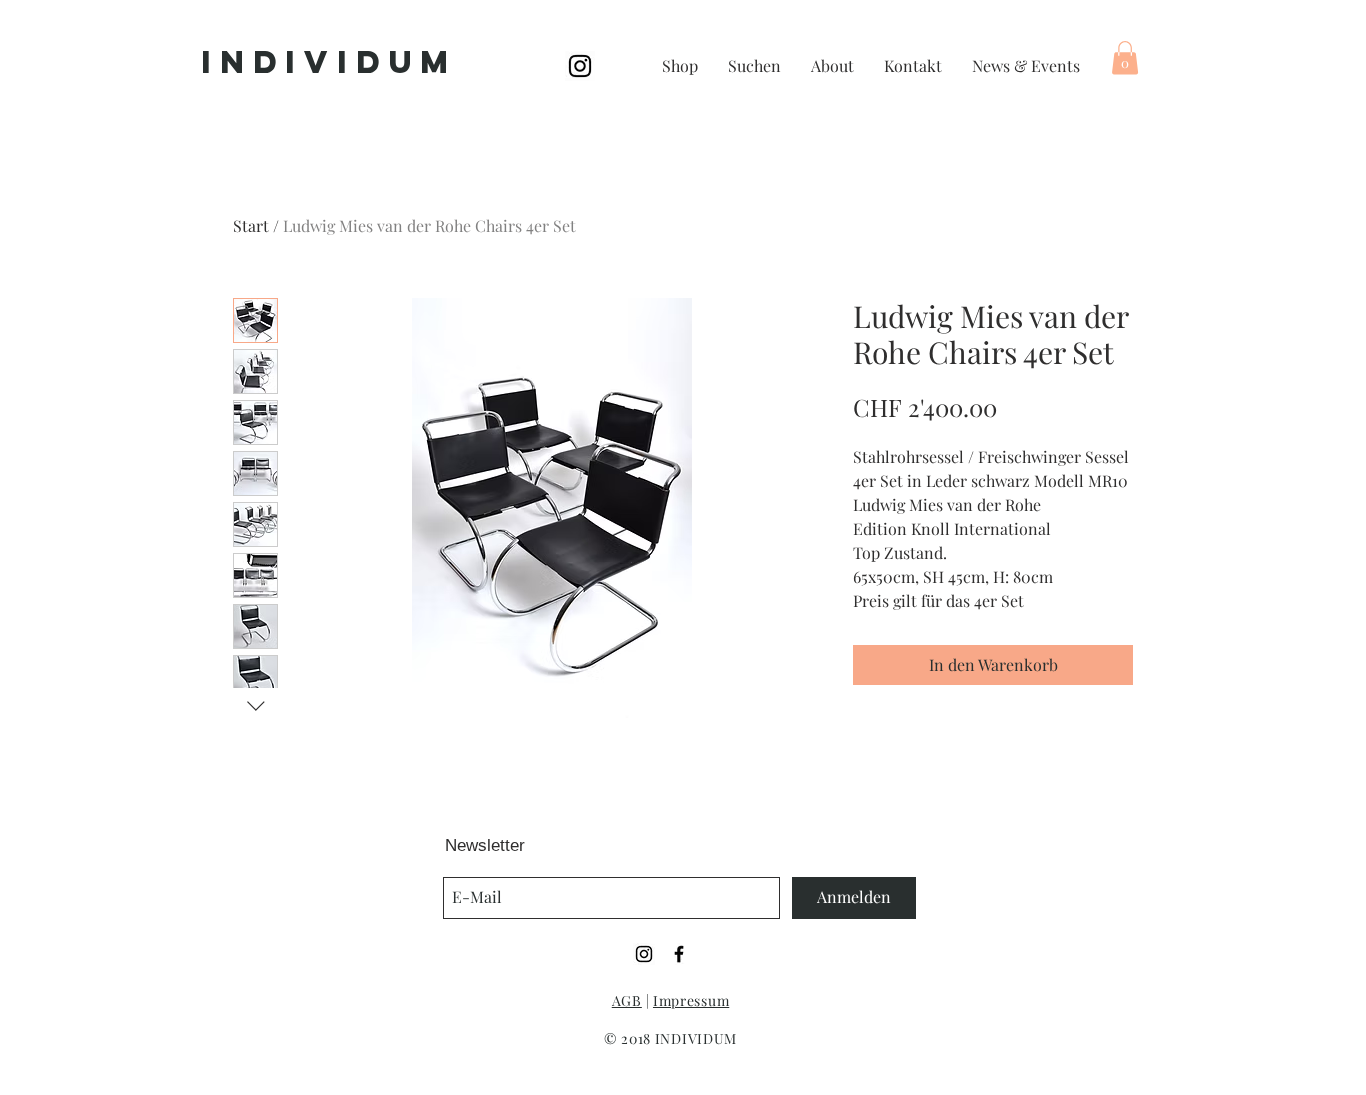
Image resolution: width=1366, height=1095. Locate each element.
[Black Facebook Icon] (679, 954)
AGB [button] (627, 1000)
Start (251, 225)
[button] (1125, 57)
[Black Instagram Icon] (580, 66)
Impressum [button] (691, 1000)
